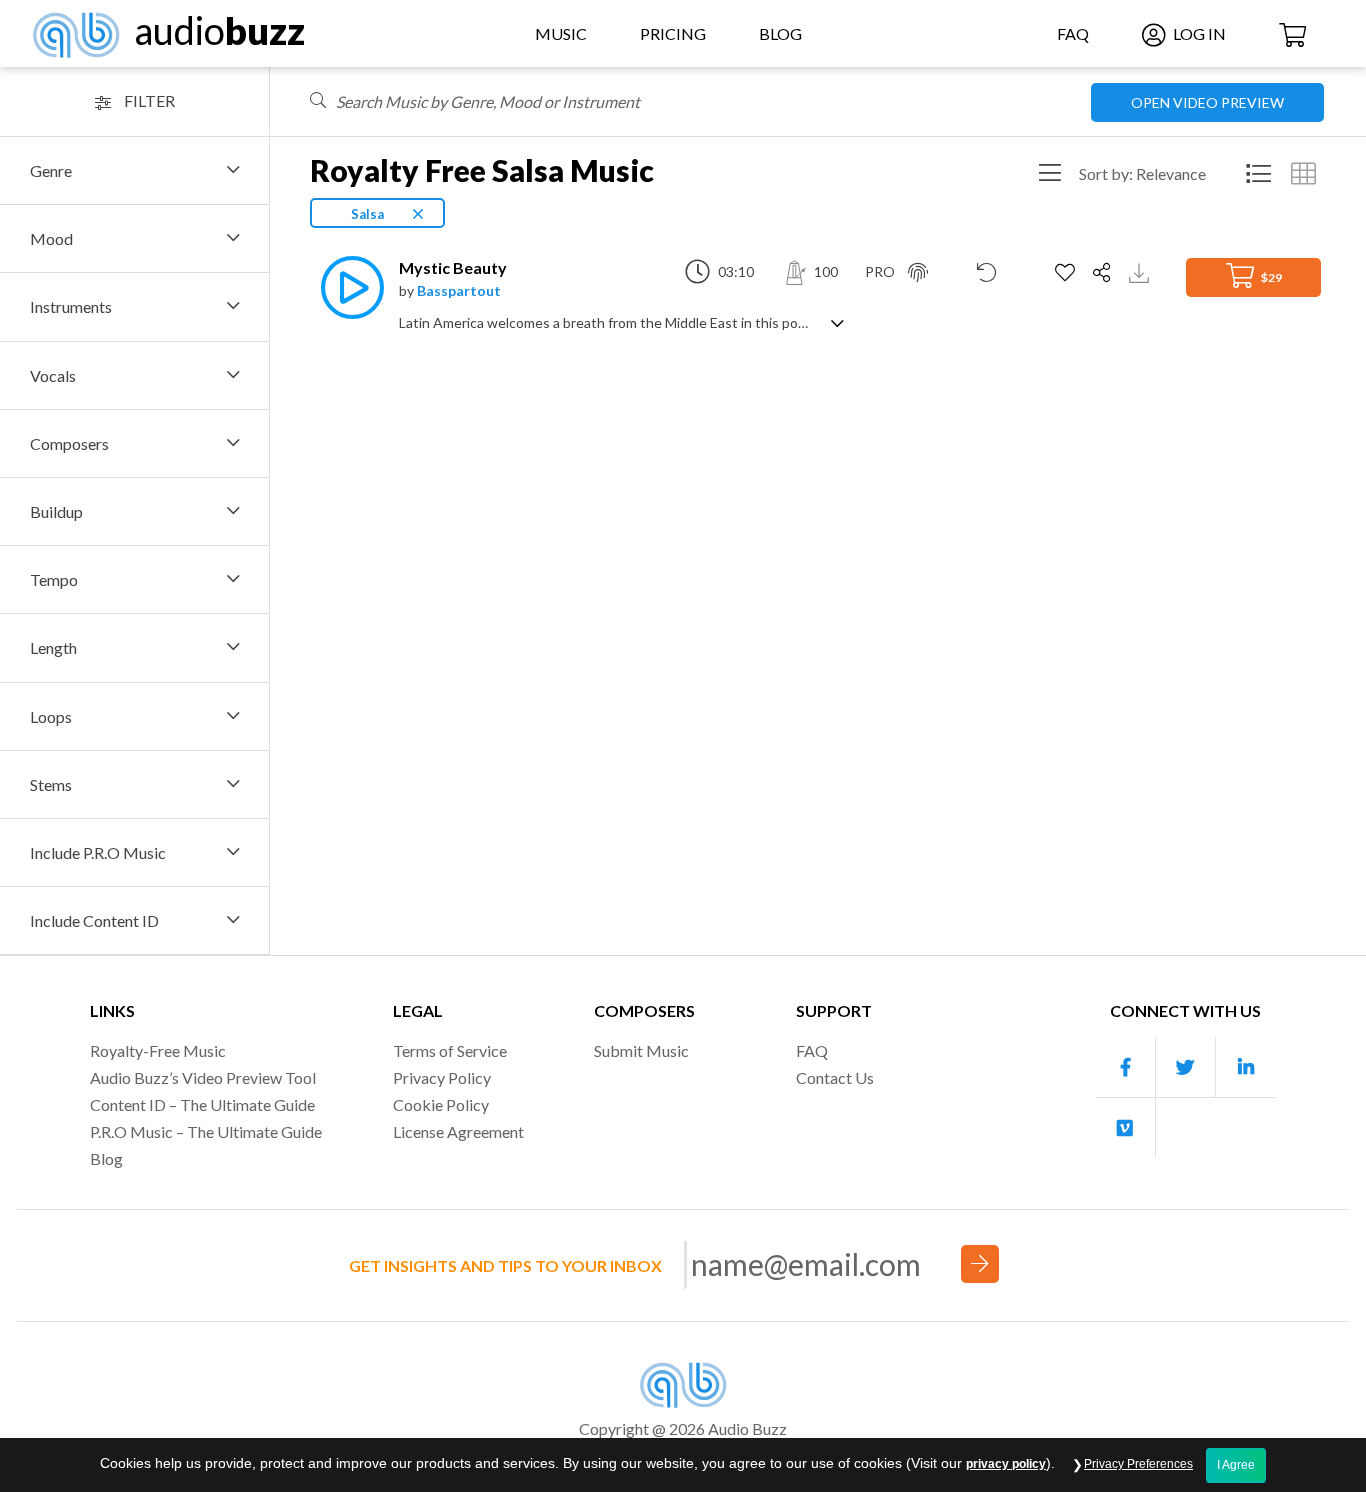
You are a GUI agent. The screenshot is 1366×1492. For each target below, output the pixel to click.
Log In (1198, 33)
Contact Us (835, 1077)
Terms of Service (450, 1050)
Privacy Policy (442, 1077)
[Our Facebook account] (1126, 1067)
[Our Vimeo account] (1126, 1128)
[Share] (1104, 273)
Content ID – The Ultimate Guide (202, 1104)
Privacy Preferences (1138, 1464)
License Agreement (458, 1131)
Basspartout (459, 290)
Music (561, 33)
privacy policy (1006, 1464)
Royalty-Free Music (158, 1050)
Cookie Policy (441, 1104)
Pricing (673, 33)
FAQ (1073, 33)
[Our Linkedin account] (1246, 1067)
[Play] (347, 287)
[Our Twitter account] (1186, 1067)
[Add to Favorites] (1067, 273)
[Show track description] (837, 321)
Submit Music (641, 1050)
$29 (1270, 277)
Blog (780, 33)
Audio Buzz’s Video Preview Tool (203, 1077)
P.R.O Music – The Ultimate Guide (206, 1131)
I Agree (1236, 1465)
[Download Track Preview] (1141, 271)
